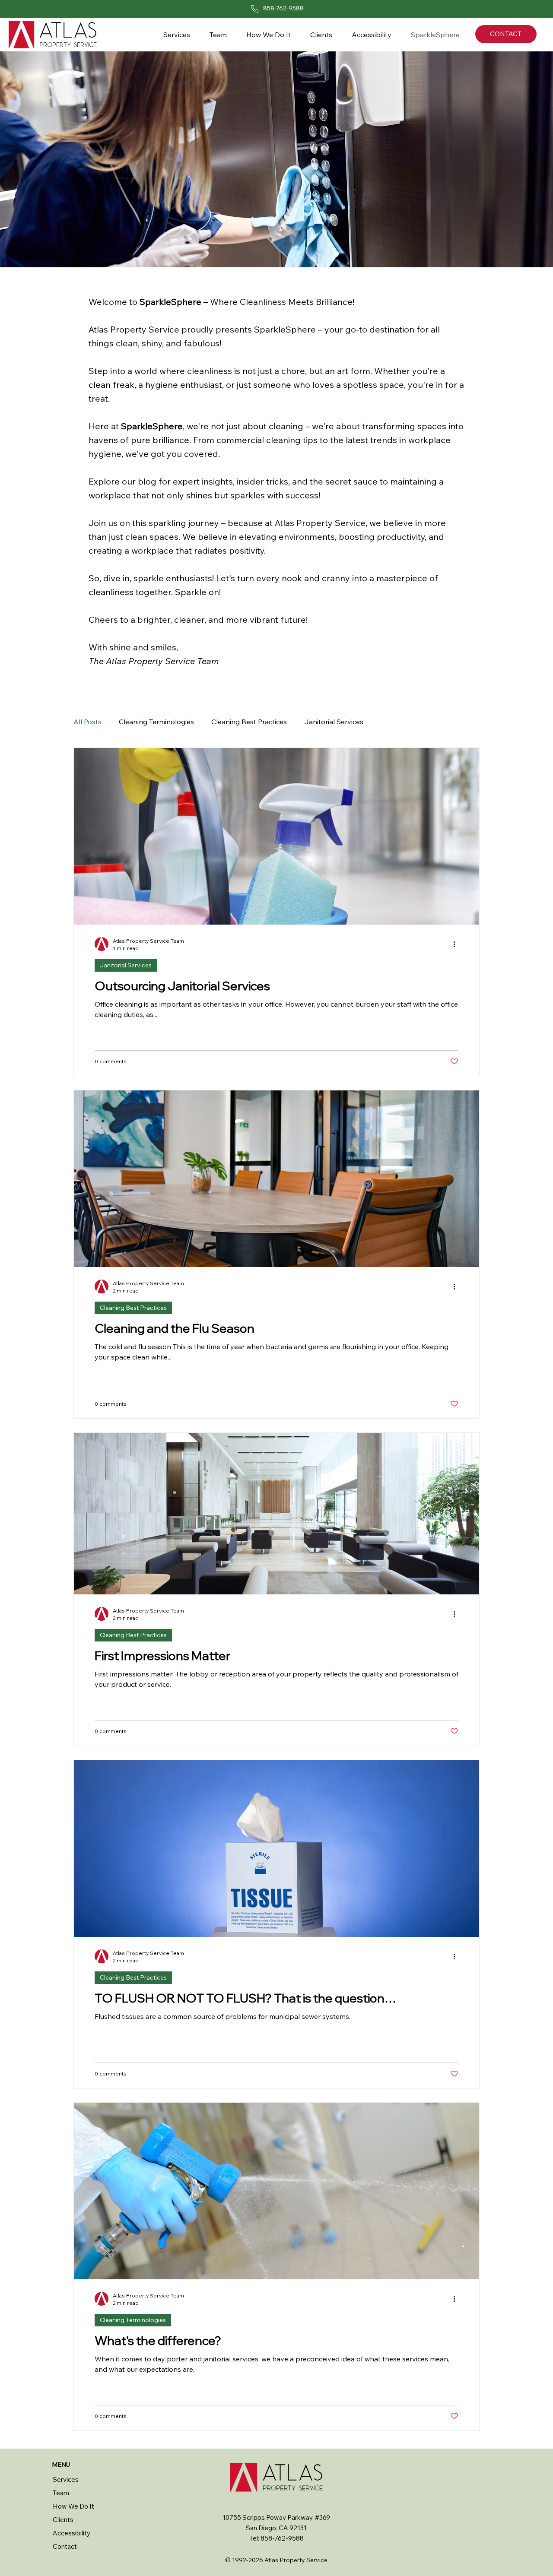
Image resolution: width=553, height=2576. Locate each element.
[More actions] (457, 944)
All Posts (87, 722)
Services (66, 2479)
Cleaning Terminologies (156, 722)
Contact (65, 2546)
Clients (63, 2520)
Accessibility (72, 2533)
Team (61, 2493)
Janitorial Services (334, 722)
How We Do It (73, 2506)
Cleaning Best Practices (249, 722)
